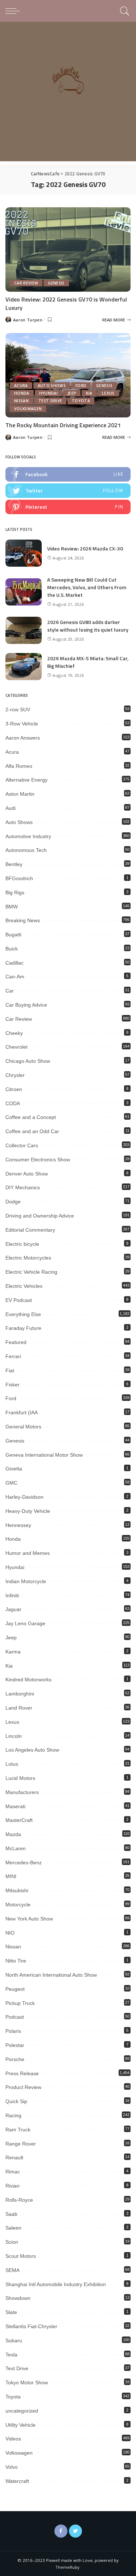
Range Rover (21, 2144)
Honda (22, 393)
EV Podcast (19, 1300)
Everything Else (23, 1314)
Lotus (12, 1764)
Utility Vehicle (20, 2425)
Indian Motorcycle (26, 1581)
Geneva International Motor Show (44, 1455)
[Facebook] (61, 2531)
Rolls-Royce (19, 2200)
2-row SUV (18, 709)
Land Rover (19, 1708)
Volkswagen (28, 409)
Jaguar (13, 1609)
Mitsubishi (17, 1890)
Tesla (11, 2355)
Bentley (14, 864)
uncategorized (22, 2411)
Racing (13, 2115)
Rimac (13, 2172)
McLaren (16, 1848)
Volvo (12, 2467)
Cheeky (14, 1033)
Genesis (56, 283)
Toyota (81, 401)
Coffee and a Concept (31, 1117)
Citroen (14, 1089)
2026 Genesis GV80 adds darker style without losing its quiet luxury (88, 626)
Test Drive (50, 401)
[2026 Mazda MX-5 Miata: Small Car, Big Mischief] (24, 667)
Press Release (22, 2073)
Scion (12, 2242)
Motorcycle (18, 1905)
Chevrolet (17, 1047)
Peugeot (15, 1989)
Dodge (13, 1202)
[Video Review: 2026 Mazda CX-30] (24, 553)
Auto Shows (52, 386)
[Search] (123, 11)
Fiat (10, 1370)
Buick (12, 949)
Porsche (15, 2059)
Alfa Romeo (19, 766)
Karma (13, 1652)
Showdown (18, 2298)
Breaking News (23, 920)
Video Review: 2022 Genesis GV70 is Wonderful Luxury (66, 303)
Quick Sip (16, 2101)
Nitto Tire (16, 1961)
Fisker (13, 1385)
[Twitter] (75, 2531)
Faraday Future (23, 1328)
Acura (21, 386)
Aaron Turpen (28, 320)
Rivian (13, 2186)
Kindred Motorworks (28, 1680)
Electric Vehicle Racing (31, 1272)
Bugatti (13, 935)
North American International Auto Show (51, 1975)
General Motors (23, 1427)
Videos (13, 2439)
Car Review (26, 283)
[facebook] (68, 474)
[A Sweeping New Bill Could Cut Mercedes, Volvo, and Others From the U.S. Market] (24, 592)
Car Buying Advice (26, 1005)
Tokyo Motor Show (27, 2383)
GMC (11, 1483)
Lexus (108, 393)
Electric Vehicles (24, 1286)
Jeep (72, 393)
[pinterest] (68, 507)
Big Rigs (15, 892)
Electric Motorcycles (28, 1258)
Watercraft (17, 2481)
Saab (11, 2214)
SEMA (13, 2270)
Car (10, 991)
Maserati (15, 1806)
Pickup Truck (20, 2003)
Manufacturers (22, 1792)
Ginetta (14, 1469)
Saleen (13, 2228)
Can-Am (15, 977)
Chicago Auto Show (28, 1061)
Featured (16, 1342)
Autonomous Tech (26, 850)
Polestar (15, 2045)
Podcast (15, 2017)
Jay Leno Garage (25, 1623)
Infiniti (12, 1595)
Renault (14, 2157)
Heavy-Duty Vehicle (28, 1511)
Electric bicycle (22, 1244)
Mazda (13, 1834)
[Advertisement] (68, 93)
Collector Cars (22, 1145)
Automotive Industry (28, 836)
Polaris (13, 2031)
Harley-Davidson (24, 1497)
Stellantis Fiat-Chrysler (31, 2326)
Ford (81, 386)
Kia (89, 393)
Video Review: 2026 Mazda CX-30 (85, 548)
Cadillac (15, 963)
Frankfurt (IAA (22, 1412)
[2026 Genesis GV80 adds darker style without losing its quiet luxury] (24, 630)
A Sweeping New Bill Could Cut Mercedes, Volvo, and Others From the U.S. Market (87, 587)
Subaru (14, 2340)
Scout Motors (21, 2256)
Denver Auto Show (27, 1174)
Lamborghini (20, 1694)
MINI (11, 1876)
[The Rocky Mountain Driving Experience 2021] (68, 375)
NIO (10, 1933)
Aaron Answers (23, 738)
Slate (11, 2312)
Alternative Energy (26, 780)
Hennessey (18, 1525)
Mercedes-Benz (24, 1863)
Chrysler (15, 1075)
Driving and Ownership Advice (40, 1216)
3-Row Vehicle (22, 724)
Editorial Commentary (30, 1230)
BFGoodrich (19, 878)
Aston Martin (20, 794)
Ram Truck (18, 2130)
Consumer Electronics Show (38, 1160)
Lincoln (14, 1736)
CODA (13, 1103)
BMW (12, 907)
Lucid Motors (20, 1778)
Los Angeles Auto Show (32, 1750)
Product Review (23, 2087)
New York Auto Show (29, 1919)
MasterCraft (19, 1820)
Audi (11, 808)
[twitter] (68, 491)
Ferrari (13, 1356)
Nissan (21, 401)
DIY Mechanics (23, 1187)
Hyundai (48, 393)
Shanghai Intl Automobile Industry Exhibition (56, 2284)
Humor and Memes (28, 1553)
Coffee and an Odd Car (32, 1131)
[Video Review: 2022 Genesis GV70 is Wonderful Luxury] (68, 249)
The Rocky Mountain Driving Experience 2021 (63, 425)
